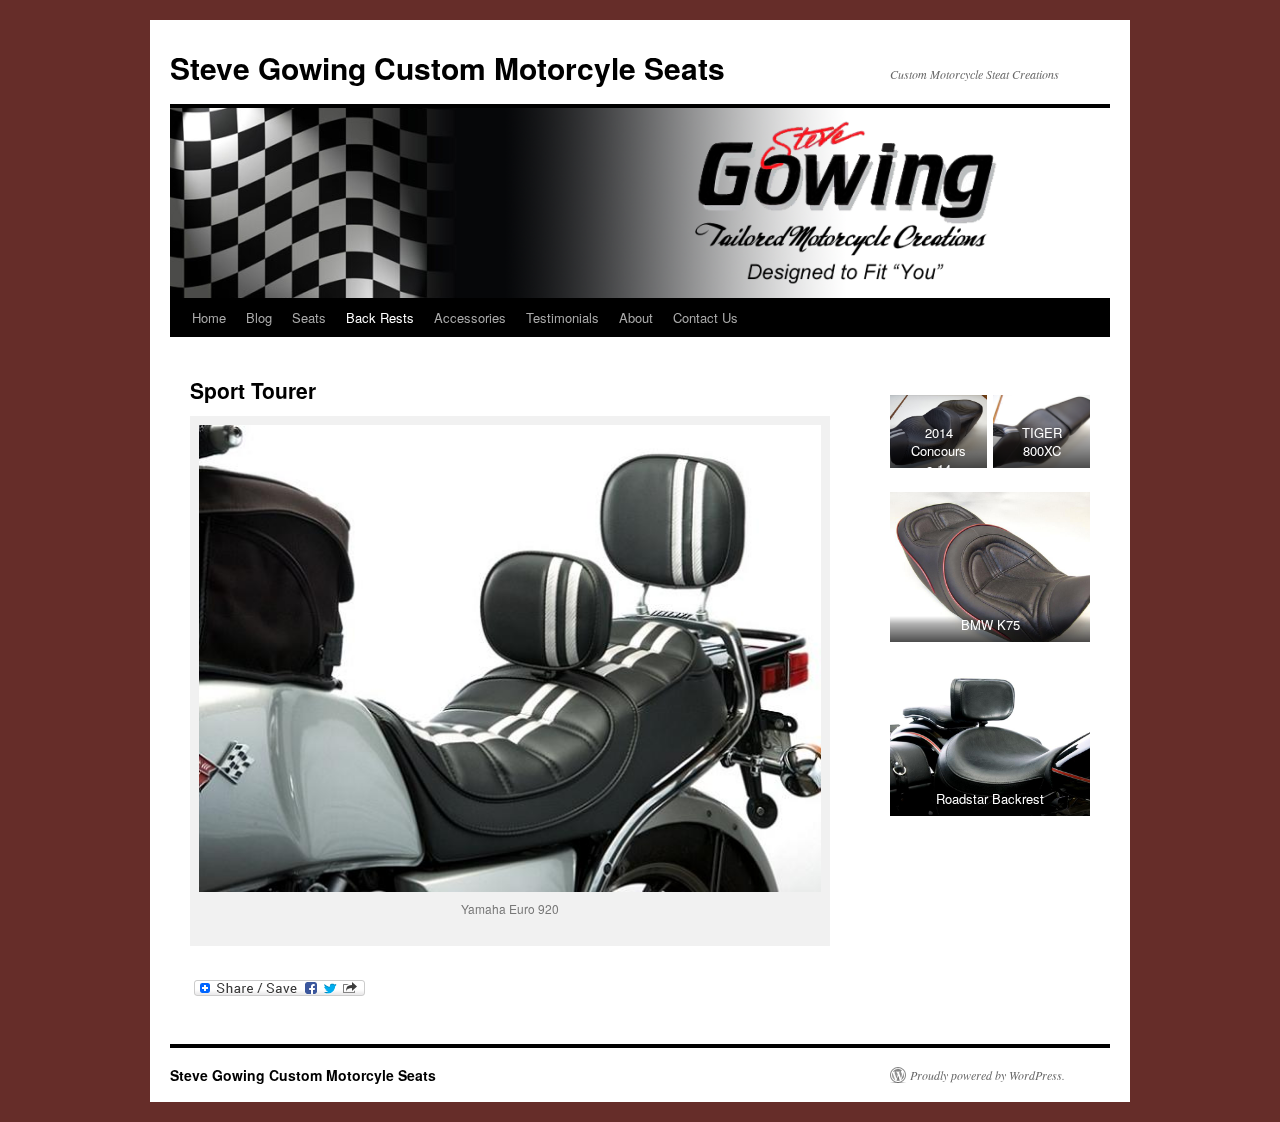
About (636, 317)
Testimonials (562, 317)
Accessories (470, 317)
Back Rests (380, 317)
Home (209, 317)
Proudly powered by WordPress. (987, 1075)
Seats (309, 317)
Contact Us (705, 317)
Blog (259, 317)
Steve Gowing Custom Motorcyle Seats (447, 67)
